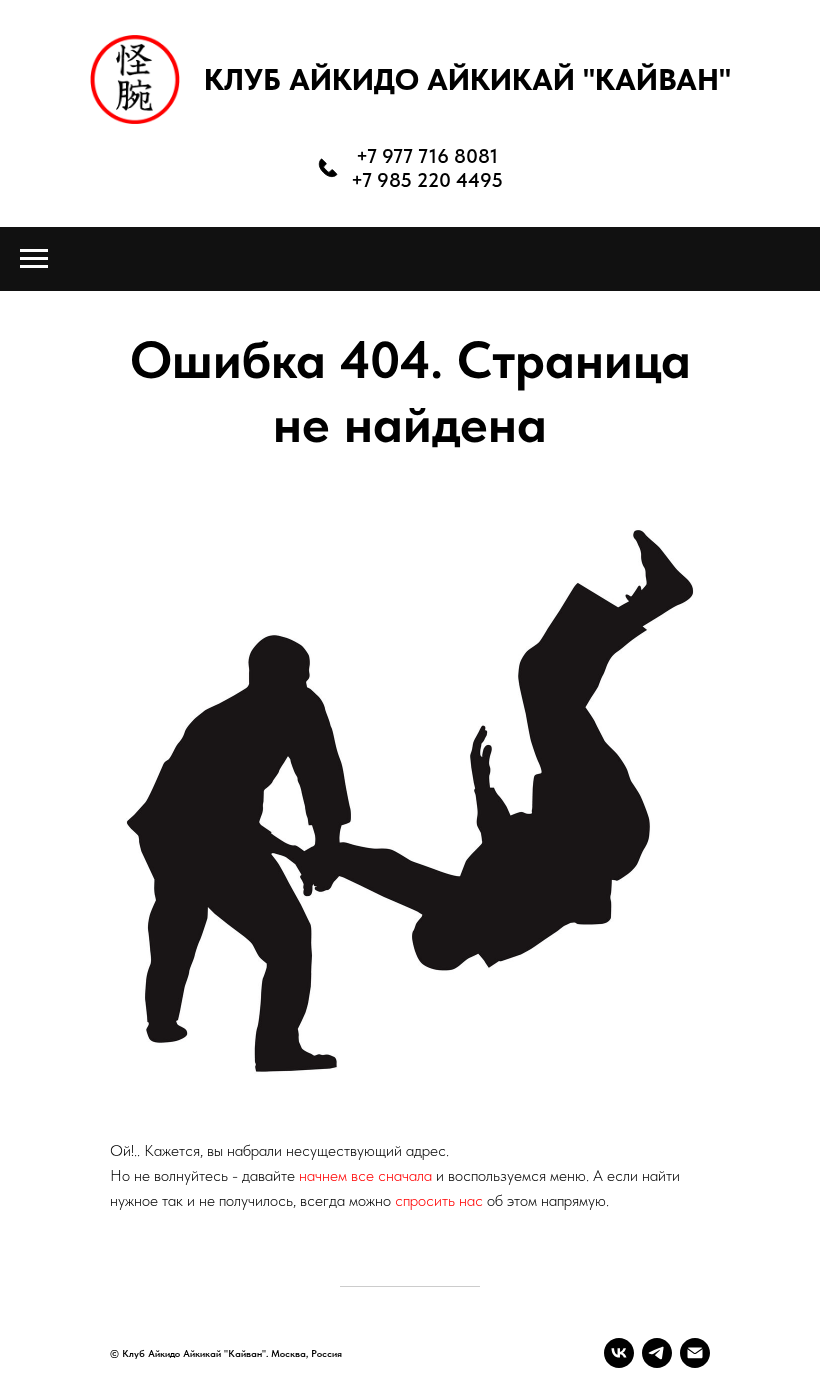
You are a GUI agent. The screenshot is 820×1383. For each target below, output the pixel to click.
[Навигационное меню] (34, 259)
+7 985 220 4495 (427, 180)
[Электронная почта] (695, 1353)
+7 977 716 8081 (427, 156)
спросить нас (439, 1200)
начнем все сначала (367, 1175)
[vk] (619, 1353)
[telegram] (657, 1353)
